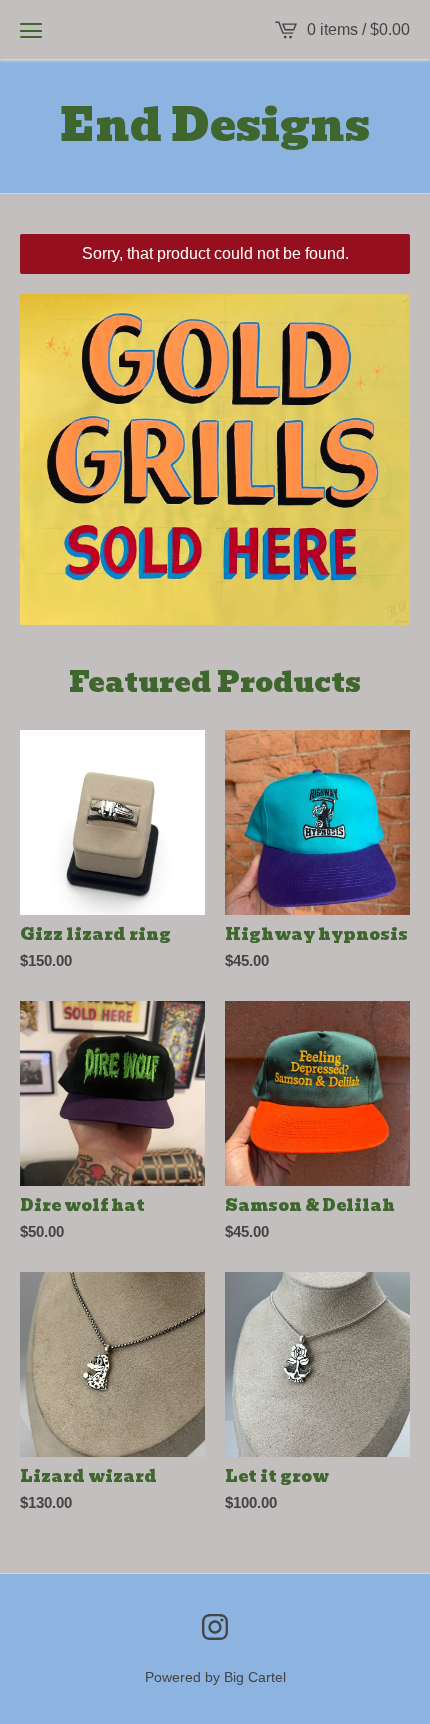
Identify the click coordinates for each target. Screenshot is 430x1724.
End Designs (215, 126)
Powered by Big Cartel (215, 1677)
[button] (31, 30)
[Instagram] (215, 1627)
